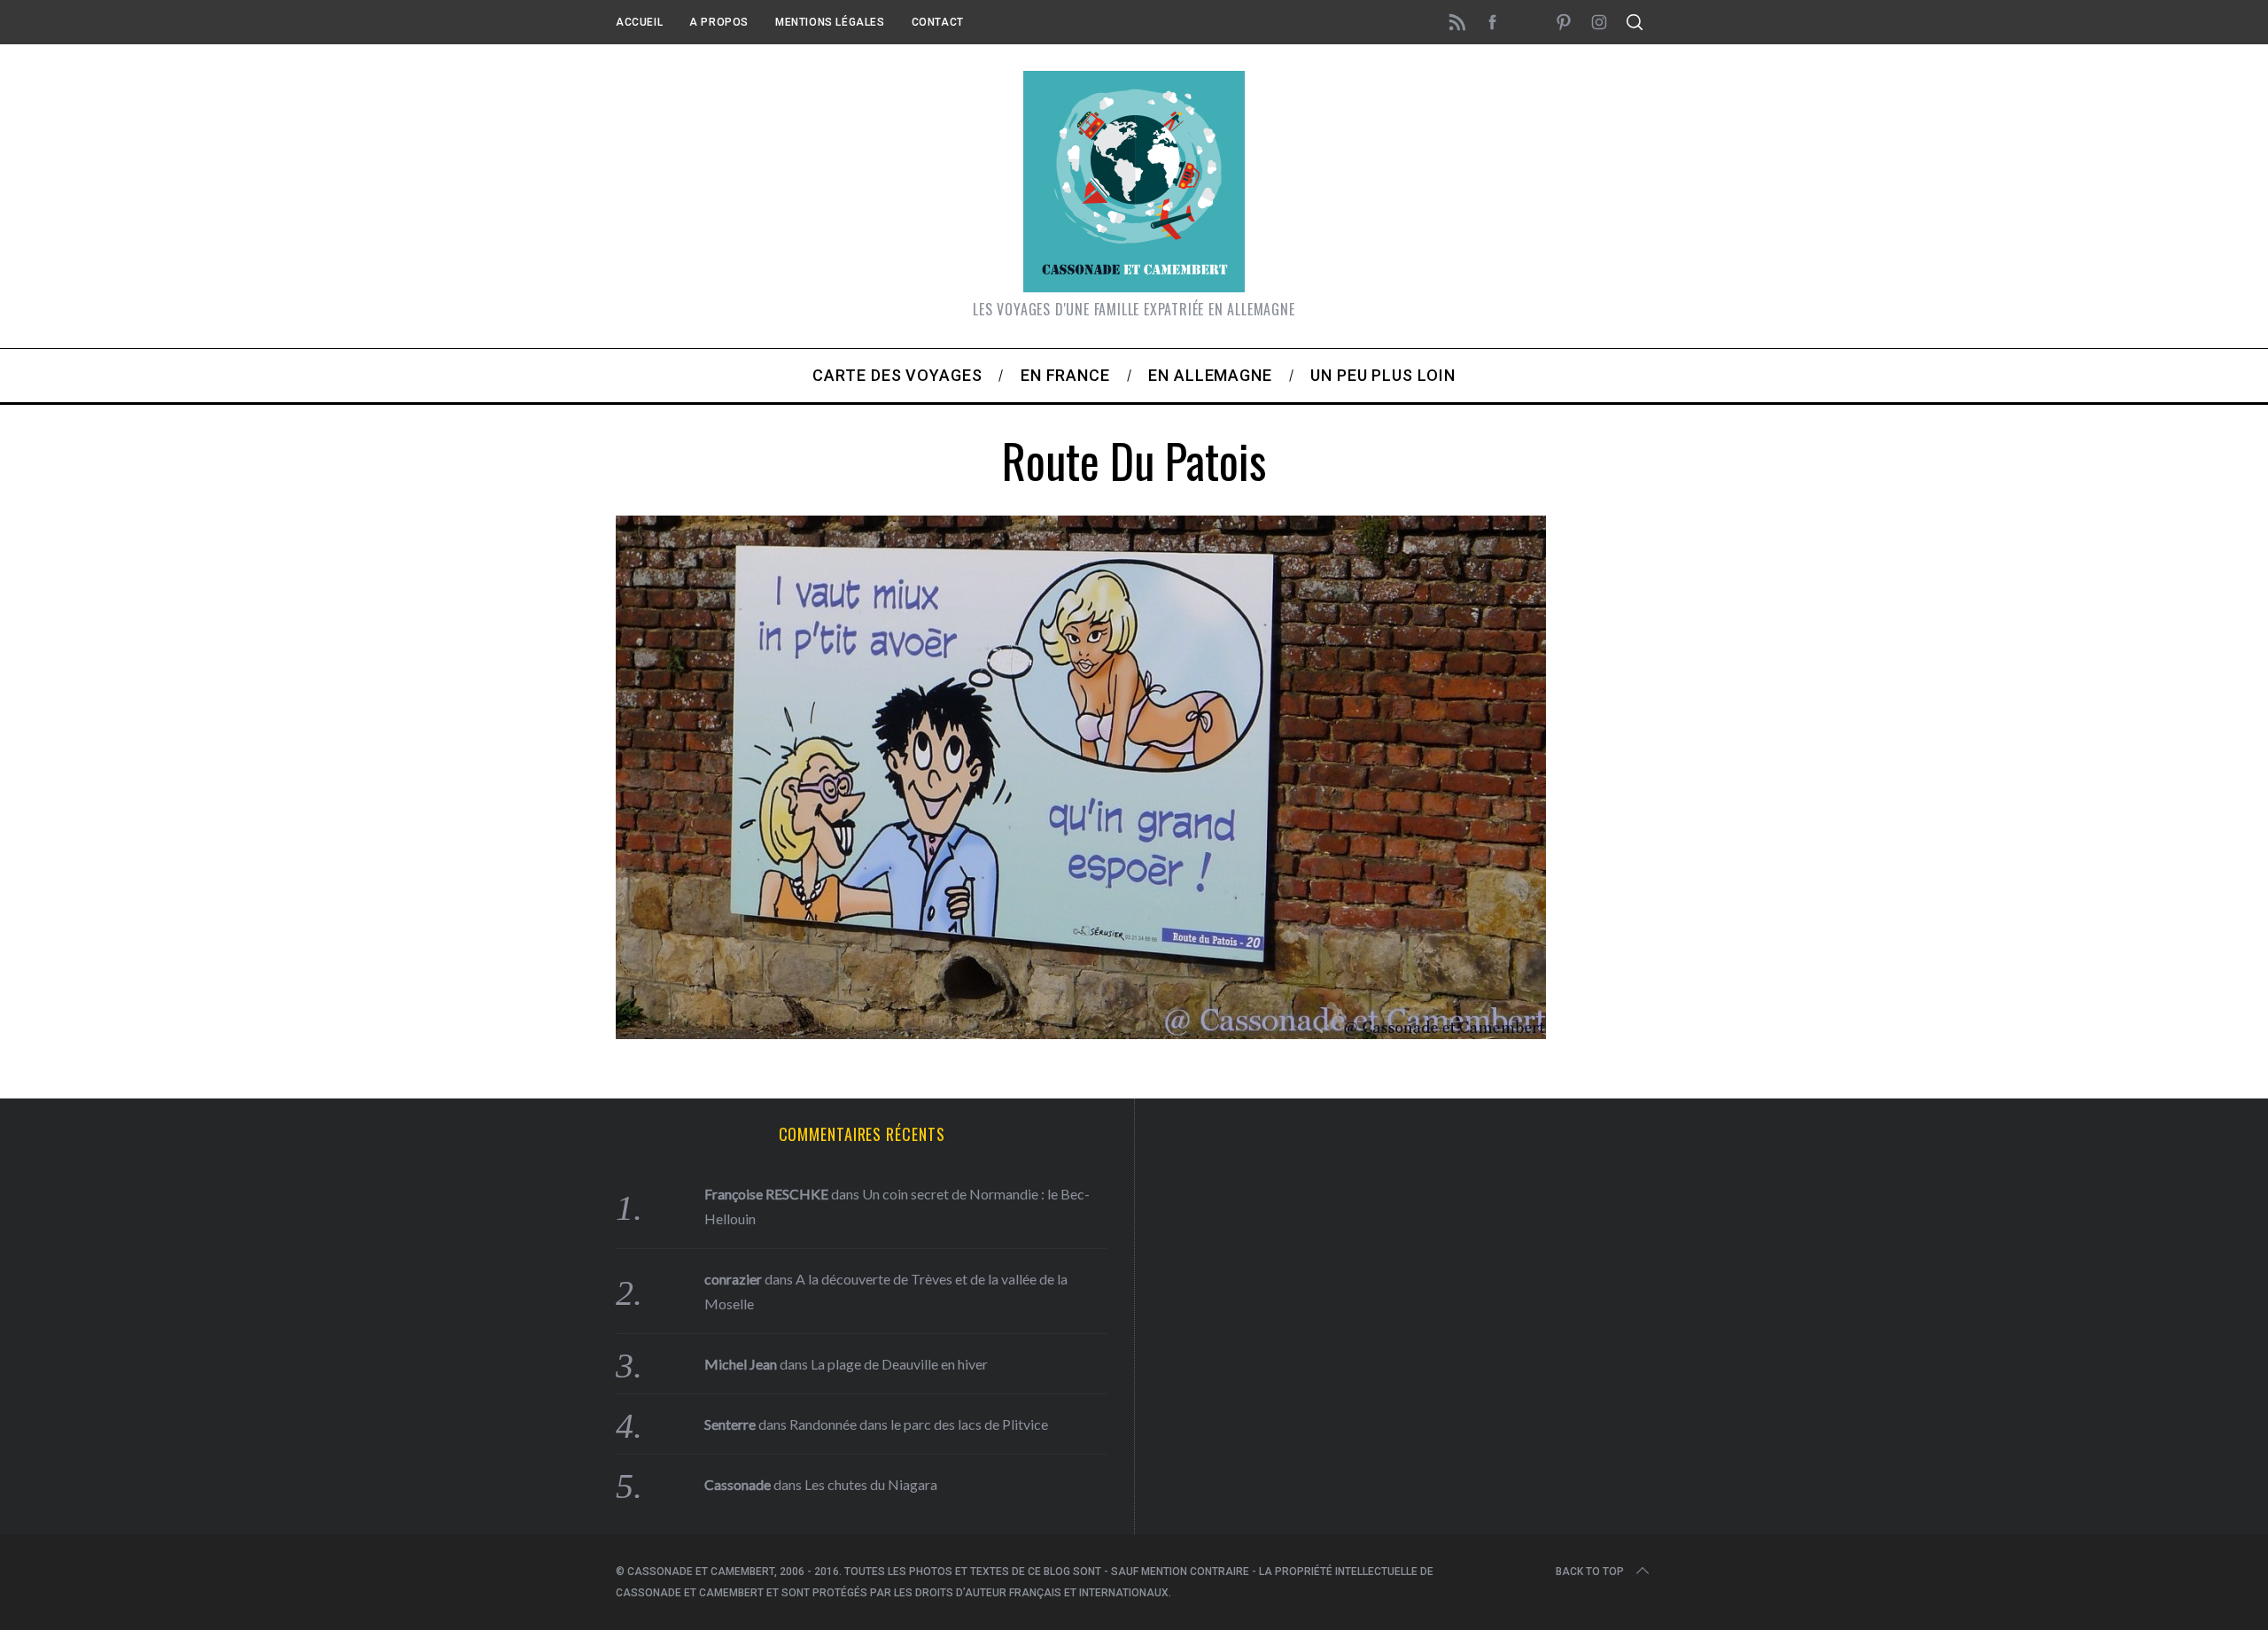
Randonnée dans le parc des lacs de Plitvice (919, 1424)
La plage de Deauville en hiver (899, 1364)
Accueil (639, 22)
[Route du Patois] (1081, 1033)
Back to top (1590, 1572)
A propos (719, 22)
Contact (938, 22)
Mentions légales (830, 22)
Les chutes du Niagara (871, 1484)
